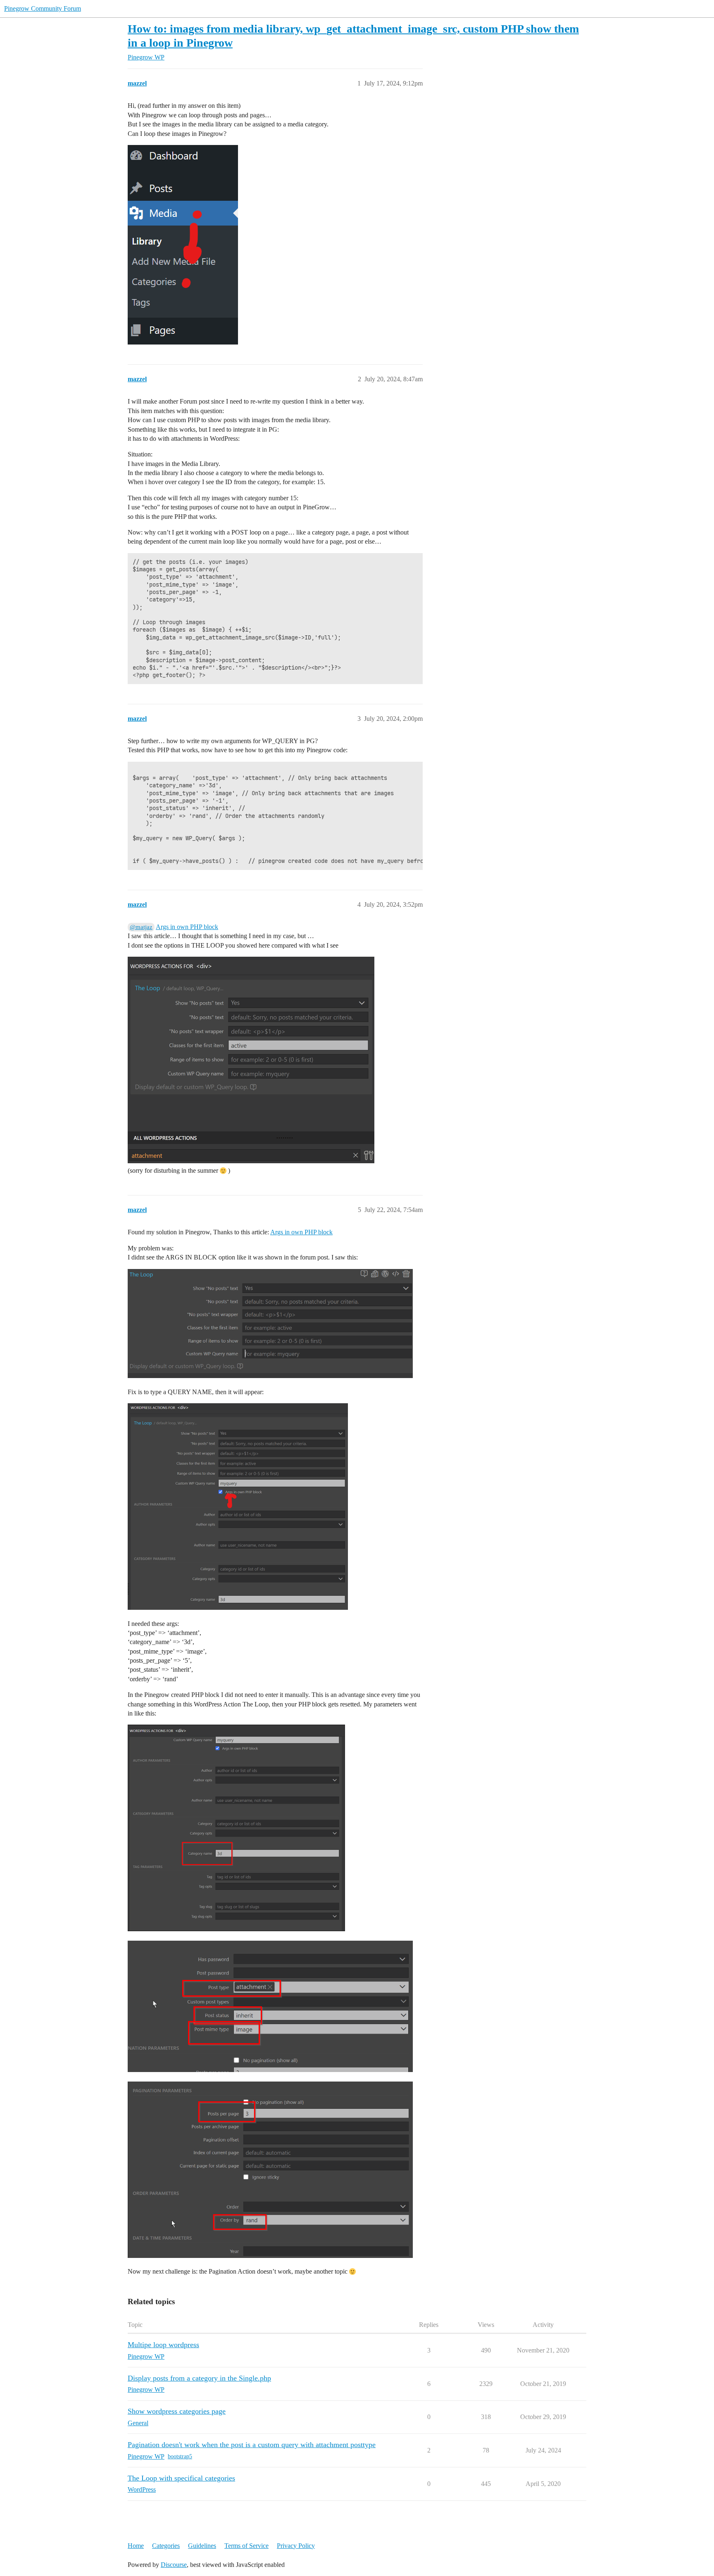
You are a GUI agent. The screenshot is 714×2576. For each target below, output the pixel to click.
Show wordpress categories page (177, 2411)
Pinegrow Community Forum (43, 8)
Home (136, 2546)
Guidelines (202, 2546)
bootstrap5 (180, 2456)
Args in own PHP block (187, 927)
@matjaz (141, 927)
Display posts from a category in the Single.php (199, 2378)
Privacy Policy (296, 2546)
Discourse (174, 2565)
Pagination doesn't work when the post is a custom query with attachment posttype (252, 2445)
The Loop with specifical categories (181, 2478)
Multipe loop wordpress (163, 2345)
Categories (166, 2546)
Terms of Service (246, 2546)
